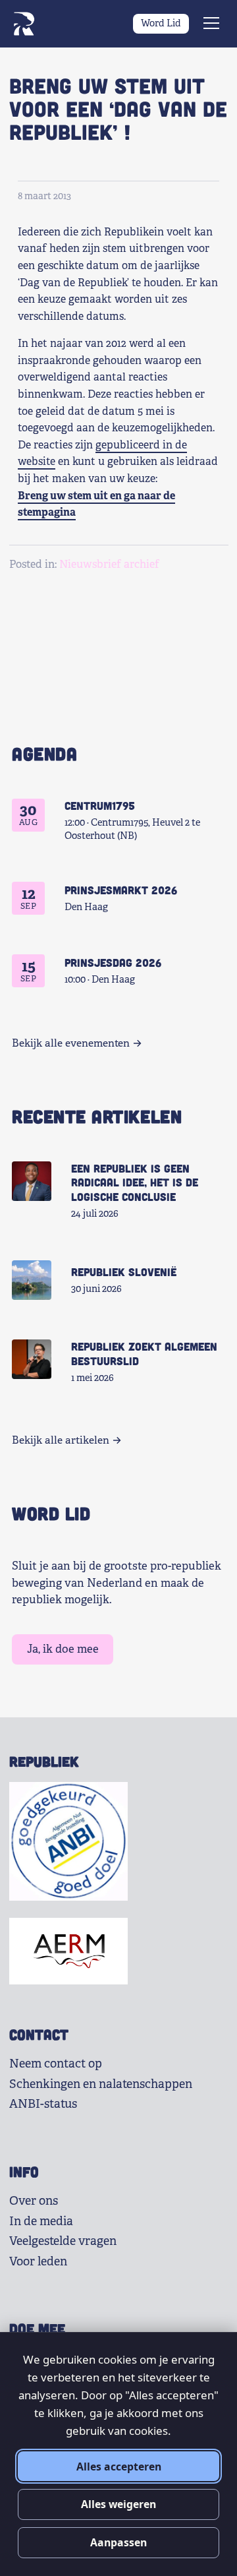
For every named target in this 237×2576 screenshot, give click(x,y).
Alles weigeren (118, 2504)
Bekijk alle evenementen (71, 1043)
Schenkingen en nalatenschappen (101, 2084)
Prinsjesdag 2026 (113, 962)
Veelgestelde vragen (63, 2241)
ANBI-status (43, 2104)
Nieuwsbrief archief (109, 564)
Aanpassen (118, 2542)
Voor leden (38, 2261)
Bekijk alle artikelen (61, 1440)
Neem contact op (56, 2064)
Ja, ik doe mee (63, 1649)
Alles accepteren (119, 2467)
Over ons (34, 2201)
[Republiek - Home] (24, 24)
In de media (41, 2221)
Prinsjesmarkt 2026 (121, 890)
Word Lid (161, 23)
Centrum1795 (100, 805)
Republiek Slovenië (124, 1272)
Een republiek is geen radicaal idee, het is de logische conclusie (135, 1182)
